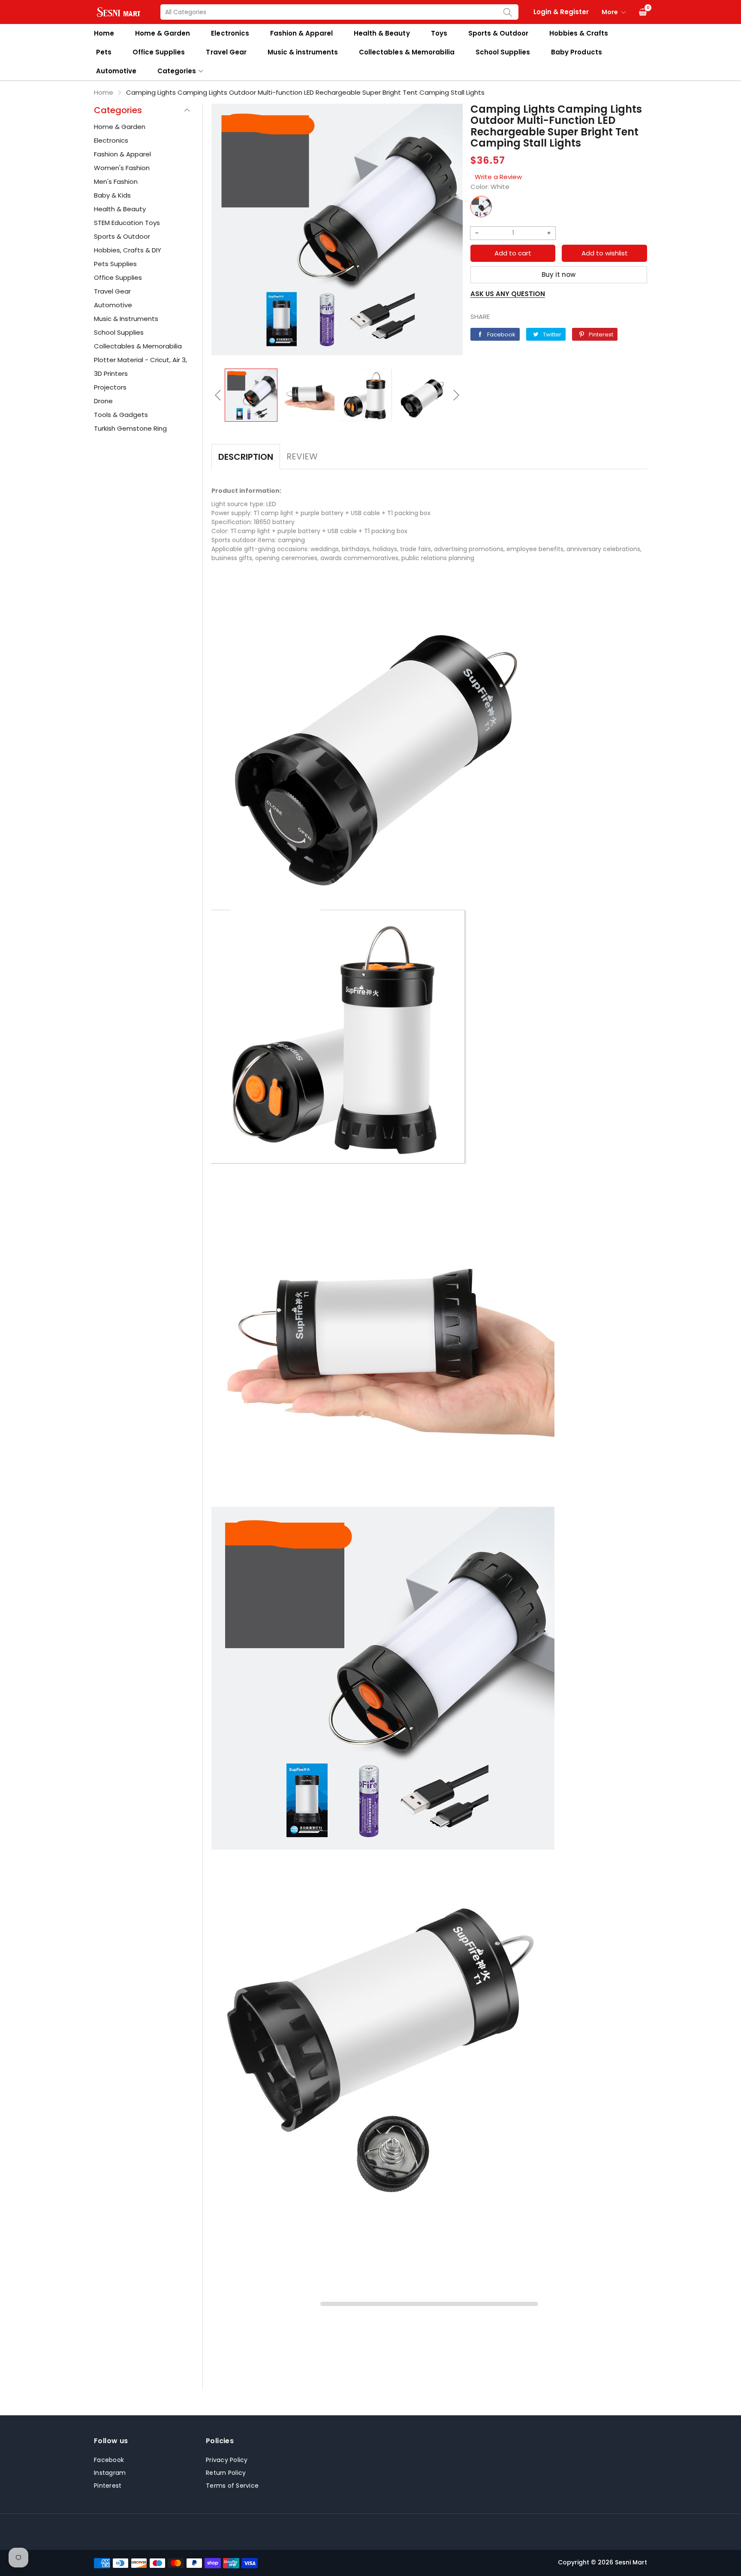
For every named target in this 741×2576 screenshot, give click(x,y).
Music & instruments (303, 52)
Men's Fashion (116, 181)
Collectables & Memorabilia (407, 52)
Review (302, 456)
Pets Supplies (115, 264)
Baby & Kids (112, 195)
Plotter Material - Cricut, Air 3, (140, 360)
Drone (103, 401)
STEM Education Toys (127, 223)
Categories (177, 71)
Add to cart (513, 253)
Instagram (110, 2473)
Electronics (230, 33)
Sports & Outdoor (498, 33)
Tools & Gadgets (121, 415)
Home (104, 33)
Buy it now (559, 274)
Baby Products (576, 52)
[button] (218, 395)
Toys (439, 33)
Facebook (109, 2460)
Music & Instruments (126, 319)
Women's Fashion (122, 168)
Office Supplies (159, 52)
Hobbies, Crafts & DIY (128, 250)
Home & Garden (163, 33)
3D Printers (111, 373)
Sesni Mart (631, 2562)
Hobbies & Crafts (579, 33)
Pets (104, 52)
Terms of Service (232, 2486)
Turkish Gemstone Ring (130, 428)
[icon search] (508, 12)
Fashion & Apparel (301, 33)
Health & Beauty (382, 33)
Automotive (116, 71)
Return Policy (226, 2473)
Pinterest (108, 2486)
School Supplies (503, 52)
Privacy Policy (227, 2460)
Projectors (110, 387)
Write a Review (498, 177)
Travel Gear (226, 52)
